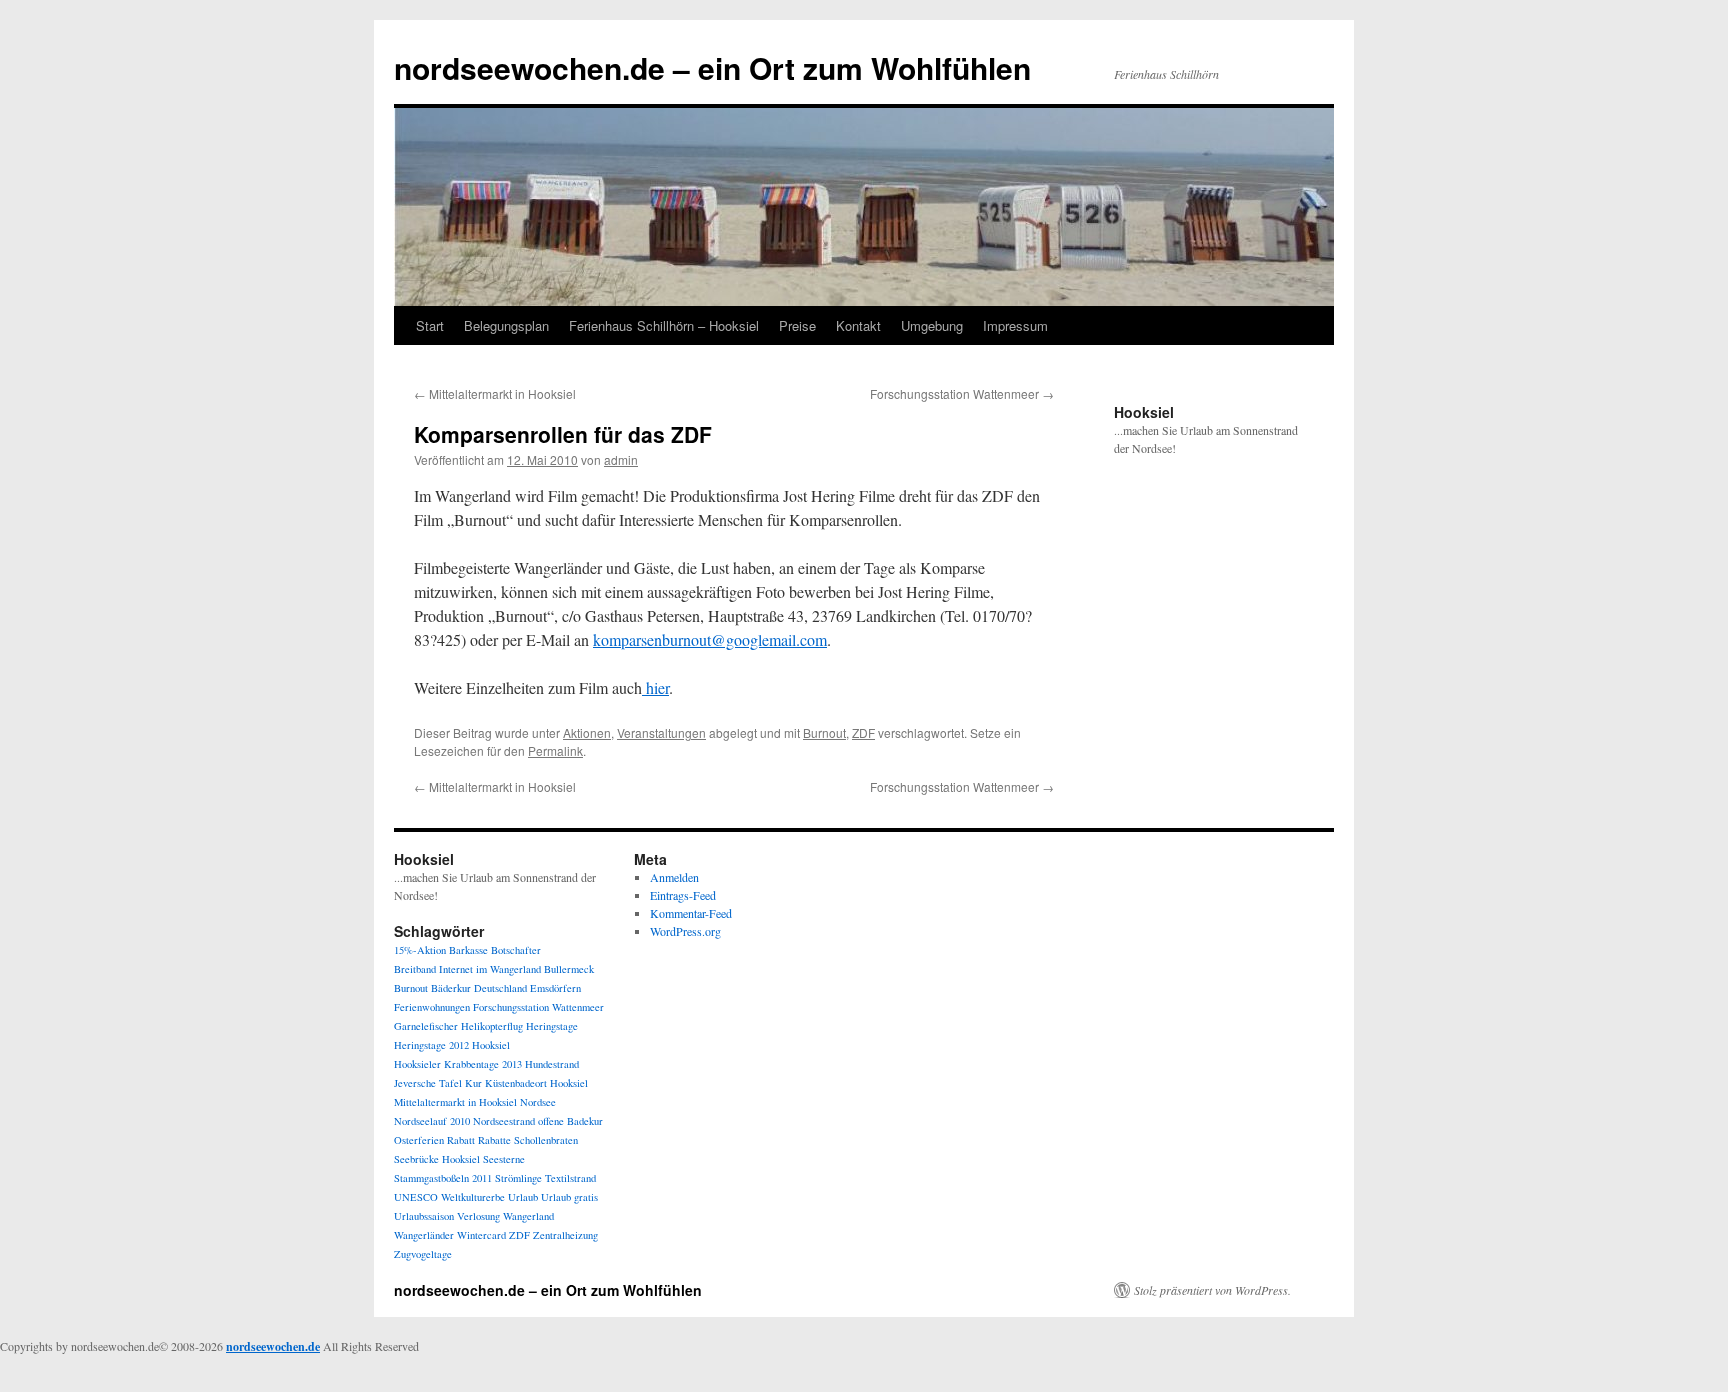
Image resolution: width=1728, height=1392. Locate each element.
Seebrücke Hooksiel (437, 1159)
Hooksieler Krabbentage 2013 (458, 1064)
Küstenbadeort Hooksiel (536, 1083)
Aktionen (587, 732)
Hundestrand (552, 1064)
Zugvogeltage (423, 1254)
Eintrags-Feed (683, 895)
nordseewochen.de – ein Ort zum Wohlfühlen (712, 67)
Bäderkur (451, 988)
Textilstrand (570, 1178)
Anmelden (674, 877)
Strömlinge (518, 1178)
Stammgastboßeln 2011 (443, 1178)
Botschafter (516, 950)
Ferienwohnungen (432, 1007)
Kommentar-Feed (691, 913)
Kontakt (858, 325)
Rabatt (461, 1140)
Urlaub (523, 1197)
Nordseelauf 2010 (432, 1121)
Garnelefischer (426, 1026)
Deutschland (500, 988)
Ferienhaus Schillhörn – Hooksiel (664, 325)
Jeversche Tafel (428, 1083)
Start (430, 325)
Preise (797, 325)
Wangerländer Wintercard (450, 1235)
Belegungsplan (506, 325)
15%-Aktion (420, 950)
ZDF (863, 732)
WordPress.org (685, 931)
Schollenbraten (546, 1140)
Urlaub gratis (569, 1197)
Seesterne (504, 1159)
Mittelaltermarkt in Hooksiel (495, 393)
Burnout (824, 732)
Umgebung (932, 325)
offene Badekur (570, 1121)
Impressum (1015, 325)
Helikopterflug (492, 1026)
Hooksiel (491, 1045)
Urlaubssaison (424, 1216)
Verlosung (478, 1216)
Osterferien (419, 1140)
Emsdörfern (555, 988)
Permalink (555, 750)
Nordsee (538, 1102)
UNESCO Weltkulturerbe (449, 1197)
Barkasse (468, 950)
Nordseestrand (504, 1121)
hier (655, 687)
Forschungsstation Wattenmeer (962, 393)
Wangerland (528, 1216)
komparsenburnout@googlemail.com (710, 639)
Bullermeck (569, 969)
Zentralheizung (565, 1235)
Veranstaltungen (661, 732)
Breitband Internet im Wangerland (467, 969)
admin (621, 459)
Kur (473, 1083)
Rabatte (494, 1140)
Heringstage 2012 (431, 1045)
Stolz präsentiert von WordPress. (1212, 1290)
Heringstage (552, 1026)
